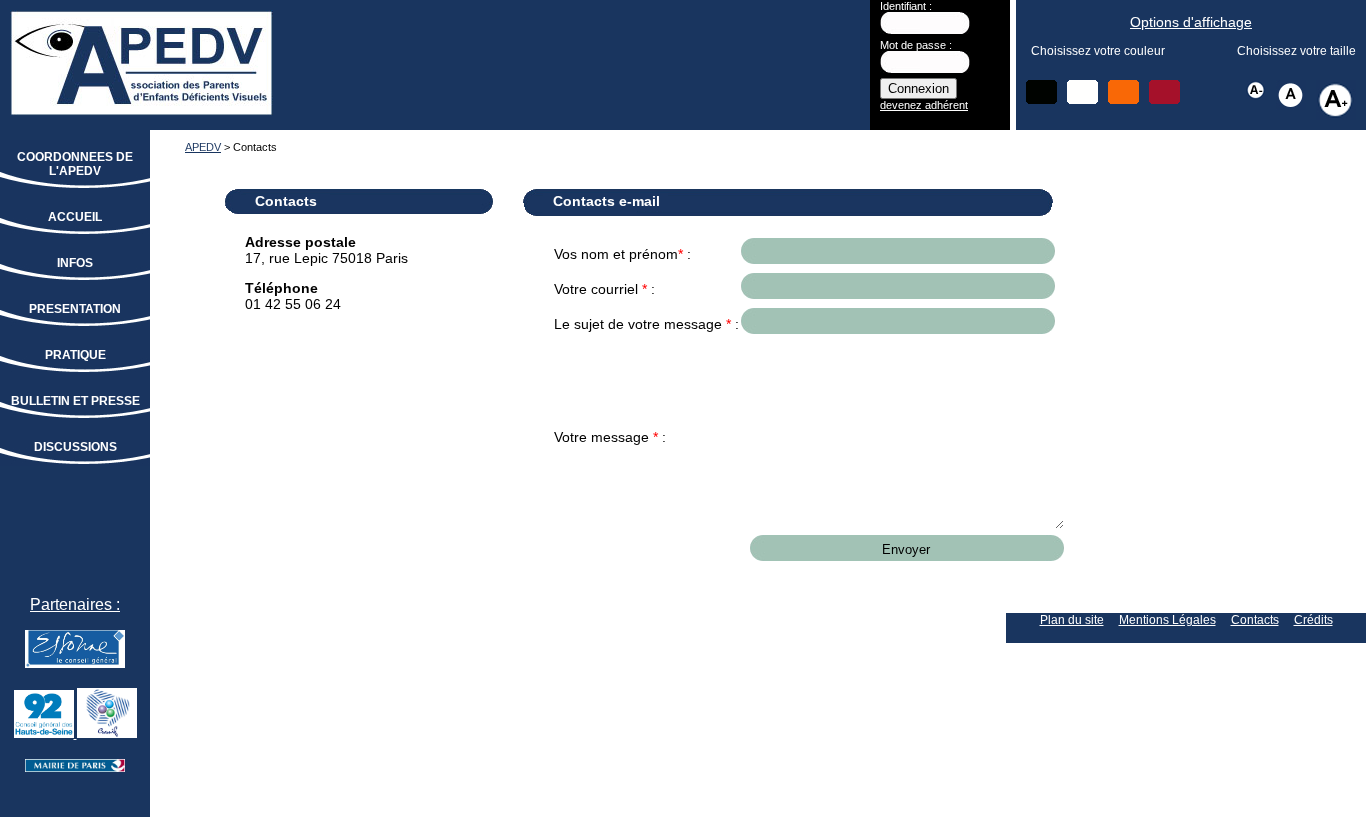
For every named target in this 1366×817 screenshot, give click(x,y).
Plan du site (1072, 620)
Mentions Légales (1167, 620)
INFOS (75, 263)
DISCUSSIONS (75, 447)
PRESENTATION (75, 309)
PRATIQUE (75, 355)
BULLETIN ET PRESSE (75, 401)
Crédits (1313, 620)
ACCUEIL (75, 217)
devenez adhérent (924, 105)
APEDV (203, 147)
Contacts (1255, 620)
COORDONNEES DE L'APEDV (75, 164)
